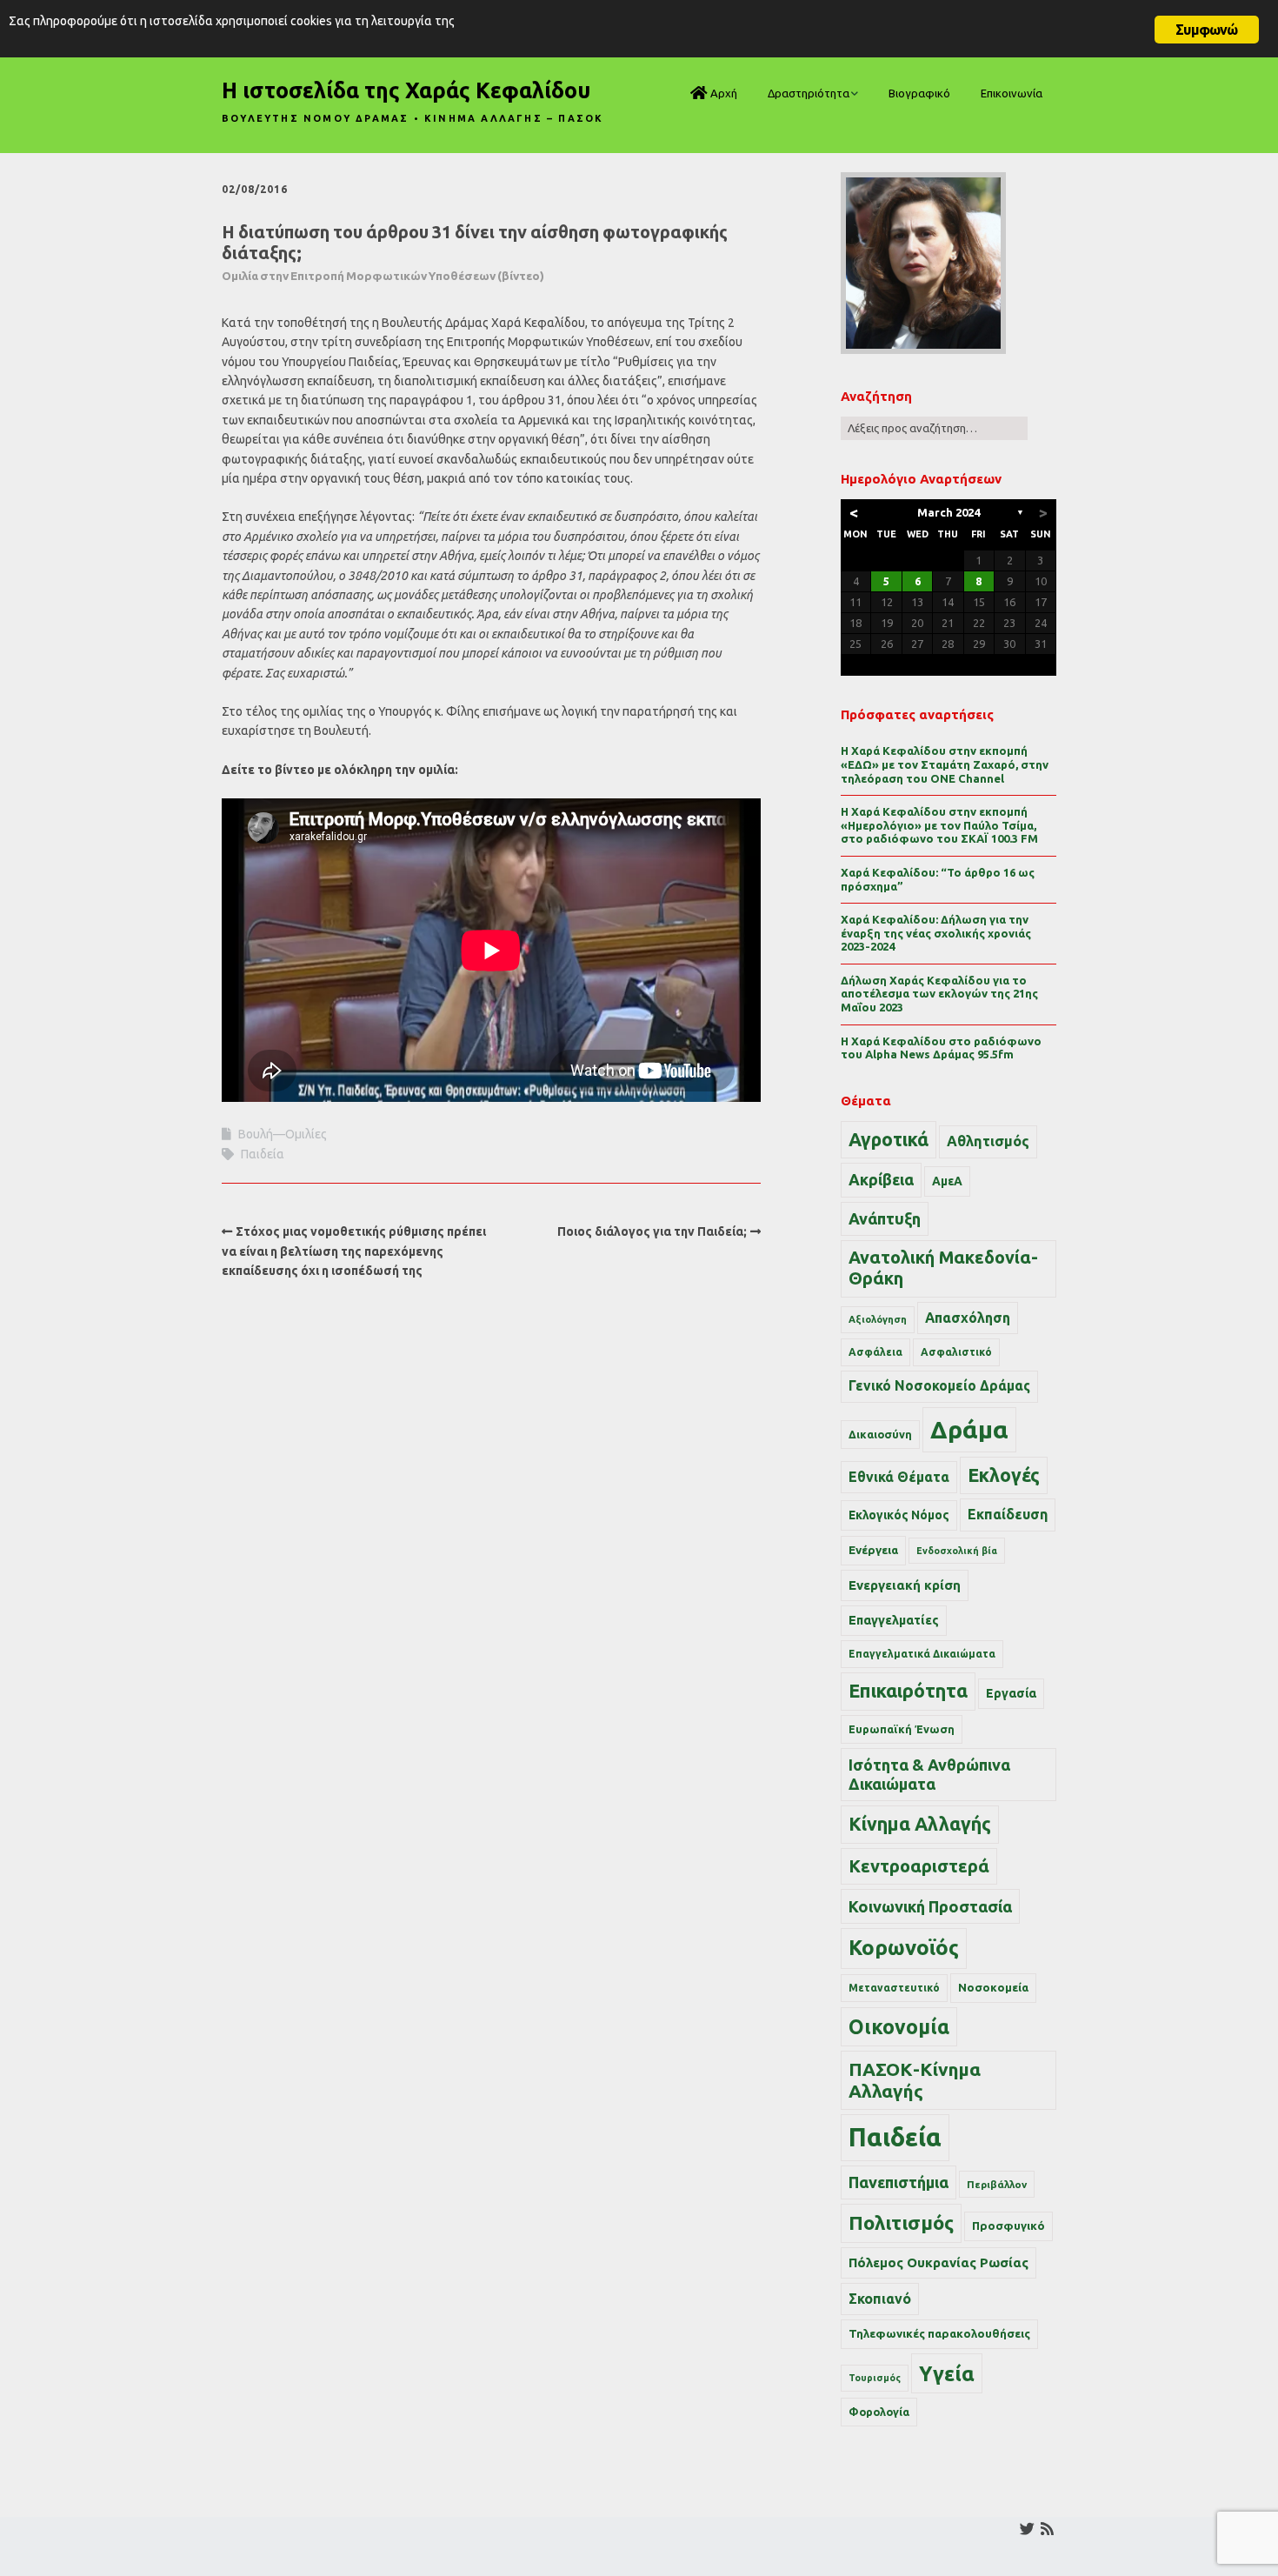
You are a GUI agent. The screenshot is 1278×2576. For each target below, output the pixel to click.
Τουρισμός (875, 2378)
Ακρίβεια (881, 1179)
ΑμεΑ (947, 1181)
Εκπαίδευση (1008, 1514)
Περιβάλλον (997, 2184)
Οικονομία (899, 2027)
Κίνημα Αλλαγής (920, 1824)
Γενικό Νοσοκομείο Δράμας (939, 1386)
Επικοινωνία (1012, 93)
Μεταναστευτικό (894, 1988)
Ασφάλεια (875, 1352)
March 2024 (949, 512)
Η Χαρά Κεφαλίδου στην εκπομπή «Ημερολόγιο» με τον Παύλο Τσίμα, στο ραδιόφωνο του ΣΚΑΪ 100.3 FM (939, 825)
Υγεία (947, 2373)
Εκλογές (1004, 1475)
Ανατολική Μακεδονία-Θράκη (943, 1268)
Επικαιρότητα (908, 1691)
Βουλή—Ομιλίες (283, 1134)
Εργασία (1011, 1693)
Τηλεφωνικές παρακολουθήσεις (939, 2333)
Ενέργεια (873, 1550)
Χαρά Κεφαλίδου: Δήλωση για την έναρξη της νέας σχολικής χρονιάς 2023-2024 (936, 933)
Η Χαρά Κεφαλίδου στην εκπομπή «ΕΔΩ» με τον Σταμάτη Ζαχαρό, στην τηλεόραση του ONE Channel (945, 764)
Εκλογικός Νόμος (899, 1515)
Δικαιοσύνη (880, 1434)
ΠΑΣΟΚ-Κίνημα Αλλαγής (915, 2080)
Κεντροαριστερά (919, 1866)
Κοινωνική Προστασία (930, 1906)
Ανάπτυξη (885, 1218)
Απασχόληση (968, 1318)
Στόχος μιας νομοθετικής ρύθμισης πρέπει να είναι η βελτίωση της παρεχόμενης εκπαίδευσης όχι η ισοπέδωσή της (354, 1251)
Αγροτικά (889, 1139)
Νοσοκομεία (993, 1987)
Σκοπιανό (880, 2299)
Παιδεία (263, 1154)
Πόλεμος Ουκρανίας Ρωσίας (939, 2262)
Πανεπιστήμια (899, 2182)
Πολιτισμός (901, 2222)
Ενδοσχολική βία (957, 1551)
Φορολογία (879, 2412)
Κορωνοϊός (904, 1948)
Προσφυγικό (1008, 2226)
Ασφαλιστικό (956, 1352)
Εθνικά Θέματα (899, 1477)
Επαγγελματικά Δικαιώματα (922, 1654)
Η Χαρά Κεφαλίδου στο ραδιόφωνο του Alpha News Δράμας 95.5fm (941, 1048)
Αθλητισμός (988, 1141)
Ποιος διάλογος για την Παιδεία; (652, 1231)
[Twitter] (1027, 2529)
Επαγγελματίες (894, 1620)
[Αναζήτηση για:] (934, 428)
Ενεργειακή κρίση (905, 1585)
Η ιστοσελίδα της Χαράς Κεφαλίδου (406, 90)
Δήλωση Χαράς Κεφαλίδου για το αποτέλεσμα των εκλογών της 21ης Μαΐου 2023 (939, 994)
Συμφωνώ (1206, 30)
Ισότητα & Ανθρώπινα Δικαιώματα (929, 1774)
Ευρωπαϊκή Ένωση (902, 1729)
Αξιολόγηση (878, 1319)
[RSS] (1047, 2529)
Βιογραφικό (919, 93)
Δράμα (969, 1429)
